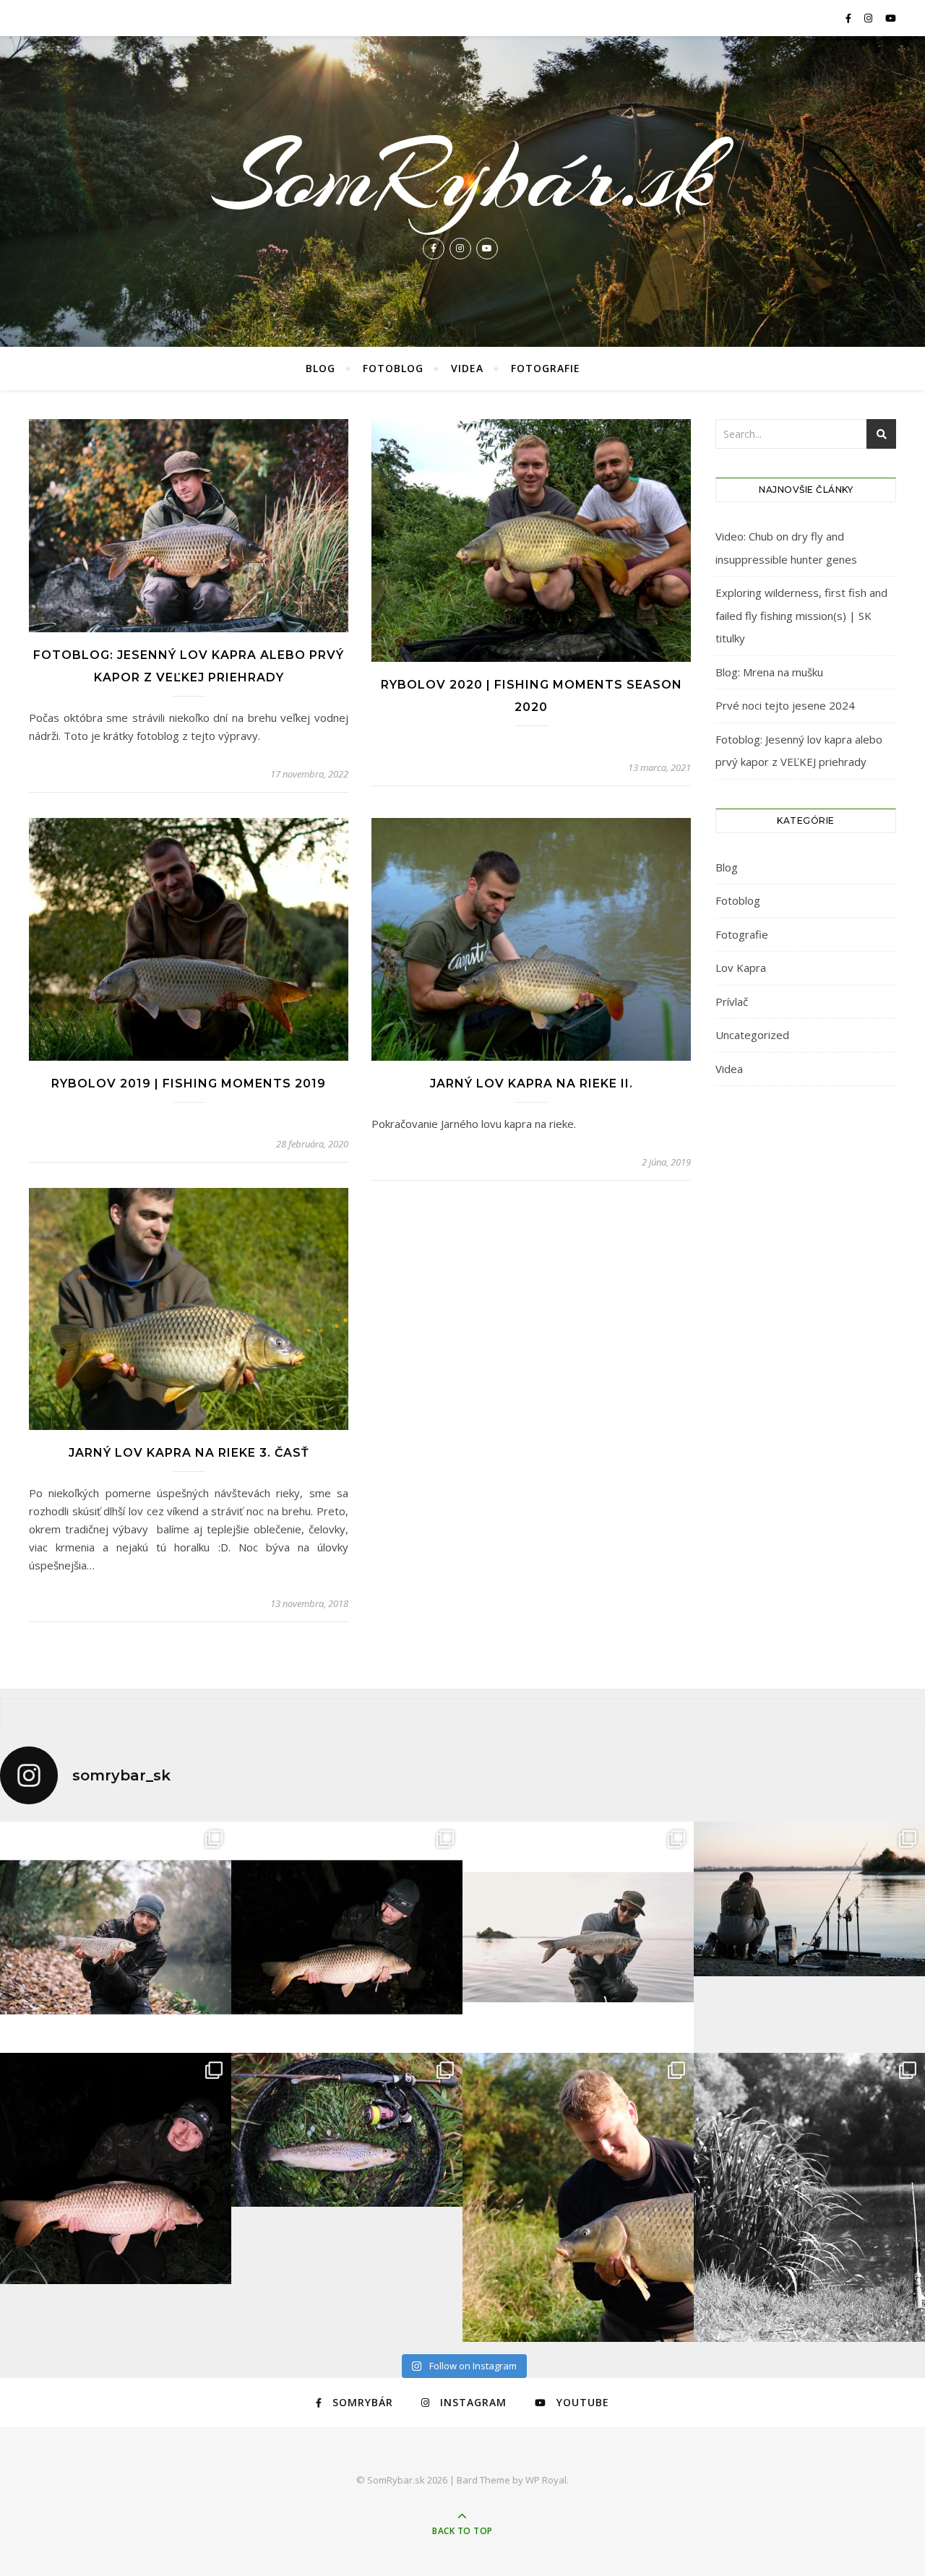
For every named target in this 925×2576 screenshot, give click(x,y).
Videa (467, 368)
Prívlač (732, 1001)
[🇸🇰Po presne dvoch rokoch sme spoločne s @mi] (809, 1899)
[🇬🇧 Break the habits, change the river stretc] (347, 1937)
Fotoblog (393, 368)
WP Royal (546, 2480)
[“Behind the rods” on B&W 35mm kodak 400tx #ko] (809, 2197)
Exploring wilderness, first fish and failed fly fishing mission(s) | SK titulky (801, 615)
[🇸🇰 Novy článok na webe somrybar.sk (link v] (116, 2168)
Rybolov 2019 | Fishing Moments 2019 (189, 1084)
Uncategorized (752, 1035)
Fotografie (546, 368)
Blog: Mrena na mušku (769, 672)
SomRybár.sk (462, 176)
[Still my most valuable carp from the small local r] (578, 2197)
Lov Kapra (741, 968)
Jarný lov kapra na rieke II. (532, 1084)
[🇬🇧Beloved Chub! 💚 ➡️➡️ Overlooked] (116, 1937)
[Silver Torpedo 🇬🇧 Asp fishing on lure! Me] (578, 1937)
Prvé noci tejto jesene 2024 (785, 705)
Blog (320, 368)
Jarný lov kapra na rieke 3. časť (189, 1453)
